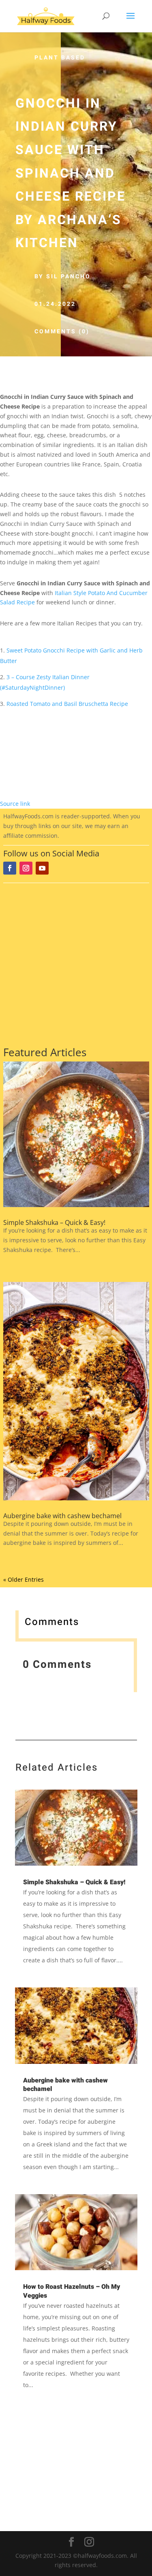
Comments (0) (62, 332)
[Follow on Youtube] (42, 868)
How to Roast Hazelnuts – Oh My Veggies (72, 2291)
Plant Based (60, 58)
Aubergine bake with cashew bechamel (62, 1516)
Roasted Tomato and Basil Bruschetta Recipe (67, 704)
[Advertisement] (76, 963)
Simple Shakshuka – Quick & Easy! (54, 1222)
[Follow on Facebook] (10, 868)
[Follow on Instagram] (26, 868)
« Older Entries (24, 1579)
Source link (15, 804)
